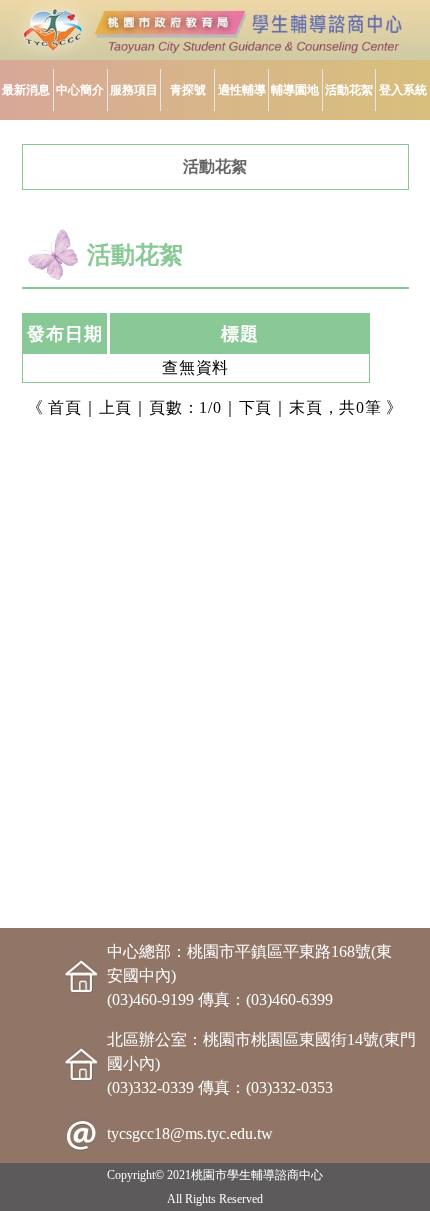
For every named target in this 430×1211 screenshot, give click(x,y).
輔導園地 (295, 90)
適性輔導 (242, 90)
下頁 (256, 407)
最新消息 (26, 90)
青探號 (188, 90)
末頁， (314, 407)
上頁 (116, 407)
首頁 (65, 407)
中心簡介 (80, 90)
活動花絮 (349, 90)
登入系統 (403, 90)
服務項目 (134, 90)
